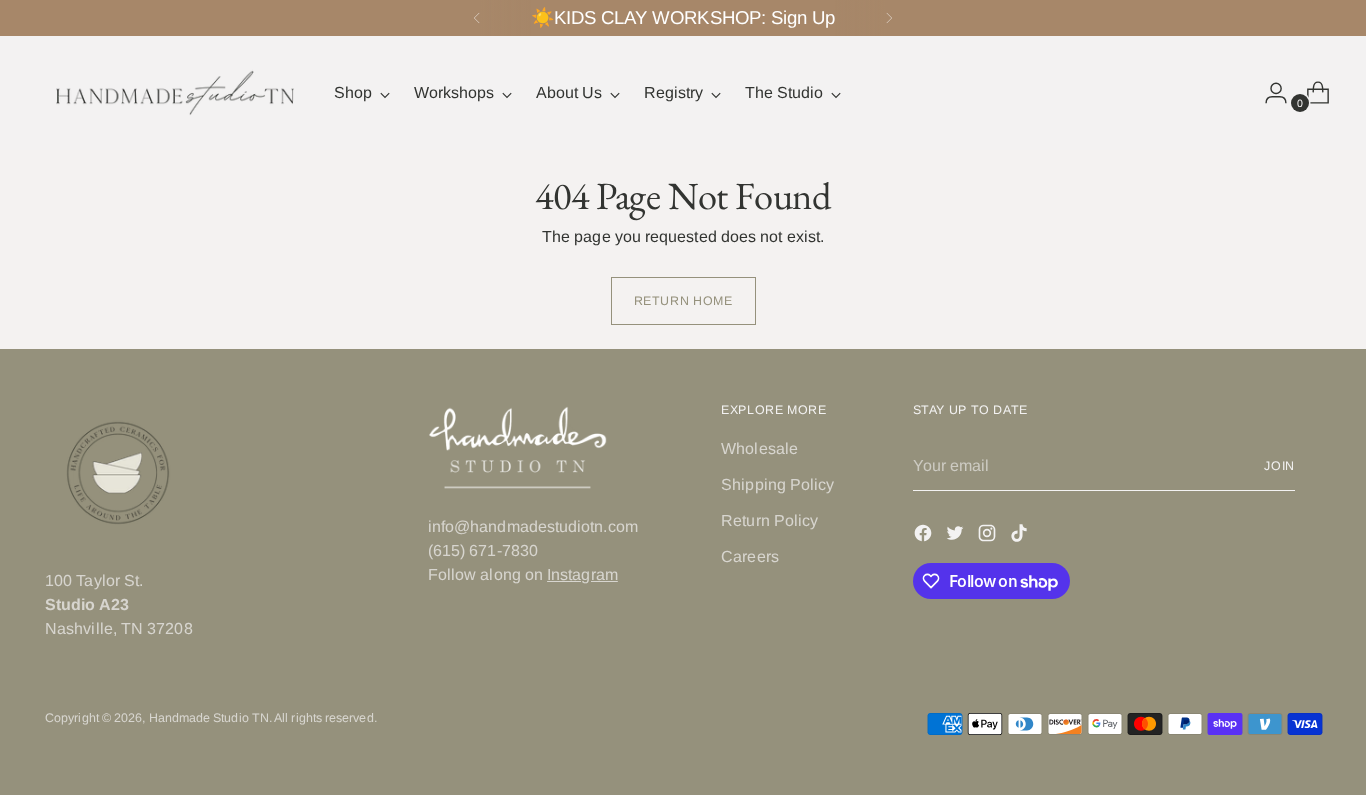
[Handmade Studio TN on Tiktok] (1021, 536)
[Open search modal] (1226, 93)
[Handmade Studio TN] (175, 93)
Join (1280, 466)
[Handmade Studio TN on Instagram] (989, 536)
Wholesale (759, 448)
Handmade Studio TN (209, 718)
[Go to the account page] (1268, 93)
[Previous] (477, 18)
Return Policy (769, 520)
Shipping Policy (777, 484)
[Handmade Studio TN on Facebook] (925, 536)
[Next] (889, 18)
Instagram (582, 574)
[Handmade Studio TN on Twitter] (957, 536)
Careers (750, 556)
